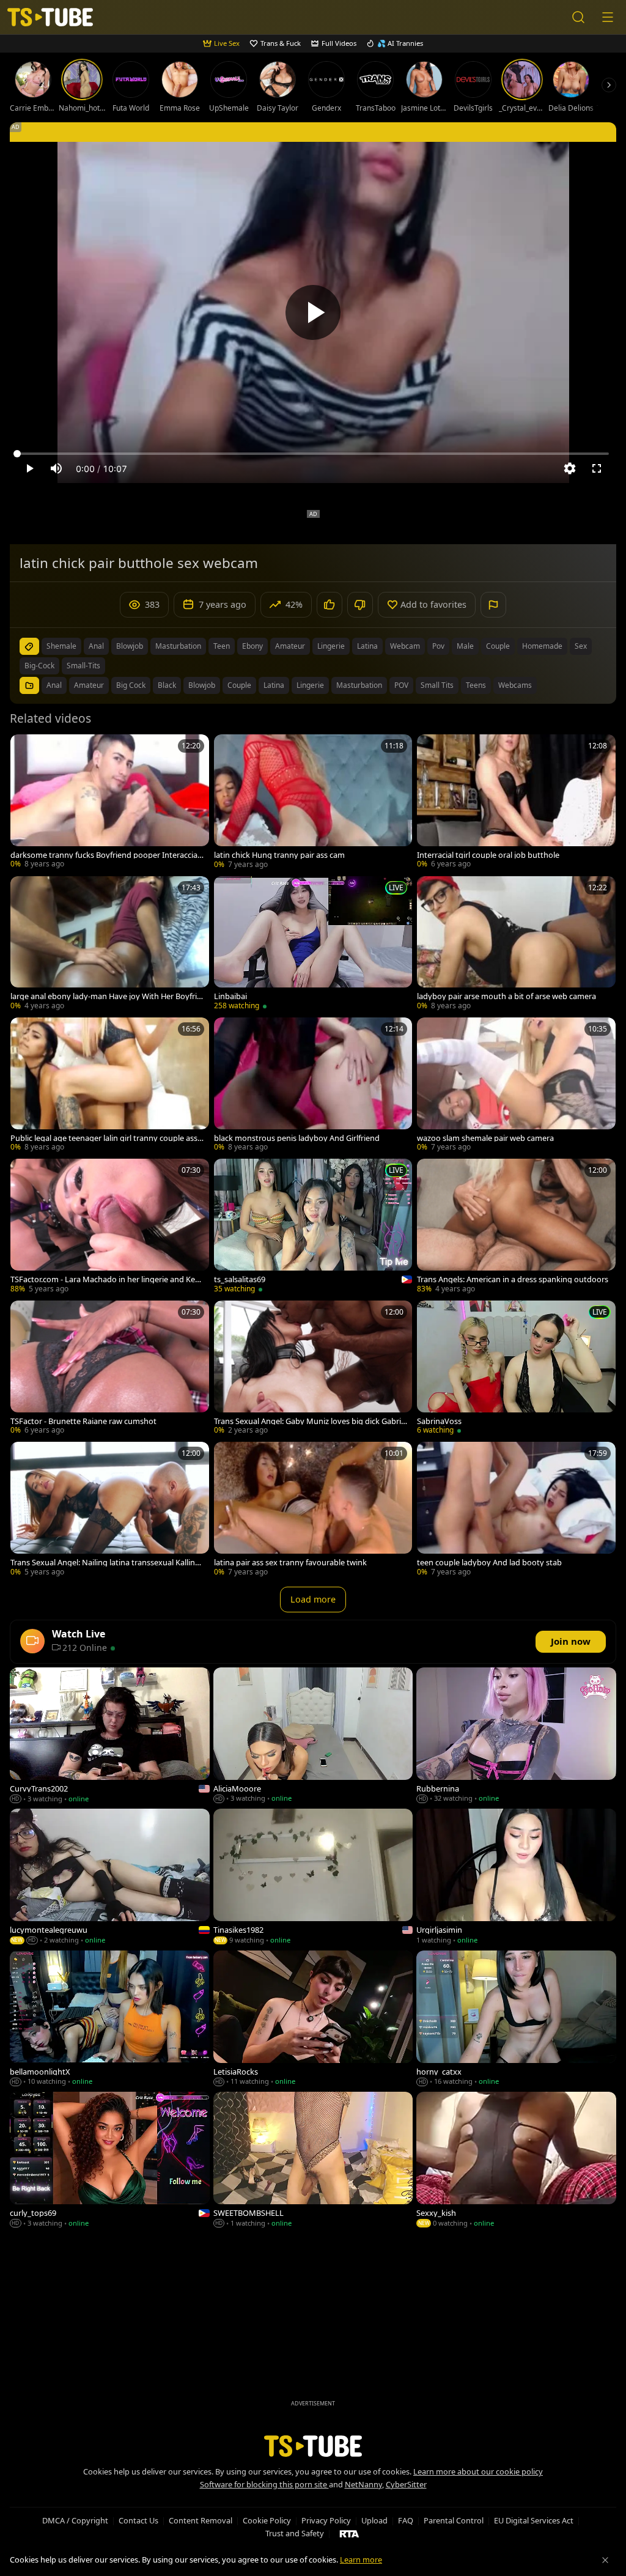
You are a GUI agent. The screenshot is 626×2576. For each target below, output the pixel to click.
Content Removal (201, 2520)
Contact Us (138, 2520)
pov (438, 646)
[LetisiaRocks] (313, 2019)
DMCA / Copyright (75, 2520)
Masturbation (359, 685)
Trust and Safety (295, 2533)
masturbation (178, 646)
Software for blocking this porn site (264, 2484)
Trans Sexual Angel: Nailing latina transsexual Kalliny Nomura (105, 1563)
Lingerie (310, 685)
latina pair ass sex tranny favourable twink (290, 1563)
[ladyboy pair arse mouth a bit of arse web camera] (516, 944)
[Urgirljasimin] (516, 1878)
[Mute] (56, 468)
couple (498, 646)
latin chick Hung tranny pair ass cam (279, 855)
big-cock (39, 666)
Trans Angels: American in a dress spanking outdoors (513, 1279)
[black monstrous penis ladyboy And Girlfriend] (313, 1086)
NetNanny (363, 2484)
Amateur (89, 685)
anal (96, 646)
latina (367, 646)
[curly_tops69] (110, 2161)
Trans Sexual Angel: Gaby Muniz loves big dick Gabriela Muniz (311, 1421)
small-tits (83, 666)
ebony (252, 646)
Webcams (515, 685)
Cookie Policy (267, 2520)
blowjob (130, 646)
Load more (313, 1599)
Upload (374, 2520)
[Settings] (570, 468)
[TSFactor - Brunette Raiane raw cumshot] (110, 1369)
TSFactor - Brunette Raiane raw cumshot (83, 1421)
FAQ (406, 2520)
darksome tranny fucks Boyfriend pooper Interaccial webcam (105, 855)
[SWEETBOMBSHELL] (313, 2161)
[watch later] (25, 749)
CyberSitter (406, 2484)
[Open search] (578, 17)
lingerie (331, 646)
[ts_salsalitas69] (313, 1227)
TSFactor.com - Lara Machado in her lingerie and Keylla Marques (107, 1279)
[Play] (313, 312)
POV (401, 685)
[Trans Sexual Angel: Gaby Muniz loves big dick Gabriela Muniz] (313, 1369)
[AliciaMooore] (313, 1736)
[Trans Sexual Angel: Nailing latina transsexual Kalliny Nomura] (110, 1510)
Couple (239, 685)
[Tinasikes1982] (313, 1878)
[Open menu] (608, 17)
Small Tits (437, 685)
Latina (274, 685)
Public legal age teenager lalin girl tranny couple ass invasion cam (106, 1138)
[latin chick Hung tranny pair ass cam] (313, 803)
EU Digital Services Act (534, 2520)
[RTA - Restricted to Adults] (349, 2533)
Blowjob (202, 685)
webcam (405, 646)
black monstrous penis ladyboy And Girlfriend (297, 1138)
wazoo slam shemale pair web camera (485, 1138)
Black (167, 685)
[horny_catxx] (516, 2019)
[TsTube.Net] (50, 17)
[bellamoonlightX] (110, 2019)
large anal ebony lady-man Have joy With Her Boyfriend (106, 996)
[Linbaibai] (313, 944)
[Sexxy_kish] (516, 2161)
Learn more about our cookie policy (478, 2471)
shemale (61, 646)
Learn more (361, 2559)
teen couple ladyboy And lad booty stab (489, 1563)
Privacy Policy (326, 2520)
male (465, 646)
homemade (542, 646)
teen (222, 646)
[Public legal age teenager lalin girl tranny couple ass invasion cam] (110, 1086)
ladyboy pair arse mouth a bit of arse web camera (506, 996)
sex (581, 646)
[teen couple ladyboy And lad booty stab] (516, 1510)
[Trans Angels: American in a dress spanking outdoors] (516, 1227)
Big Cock (131, 685)
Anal (54, 685)
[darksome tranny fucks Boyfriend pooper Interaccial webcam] (110, 803)
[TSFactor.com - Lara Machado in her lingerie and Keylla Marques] (110, 1227)
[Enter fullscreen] (597, 468)
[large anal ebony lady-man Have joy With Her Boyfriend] (110, 944)
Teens (476, 685)
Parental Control (454, 2520)
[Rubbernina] (516, 1736)
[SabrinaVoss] (516, 1369)
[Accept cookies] (605, 2560)
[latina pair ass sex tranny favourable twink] (313, 1510)
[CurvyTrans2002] (110, 1736)
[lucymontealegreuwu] (110, 1878)
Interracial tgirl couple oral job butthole (488, 855)
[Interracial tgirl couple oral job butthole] (516, 803)
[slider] (313, 454)
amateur (290, 646)
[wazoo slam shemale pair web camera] (516, 1086)
